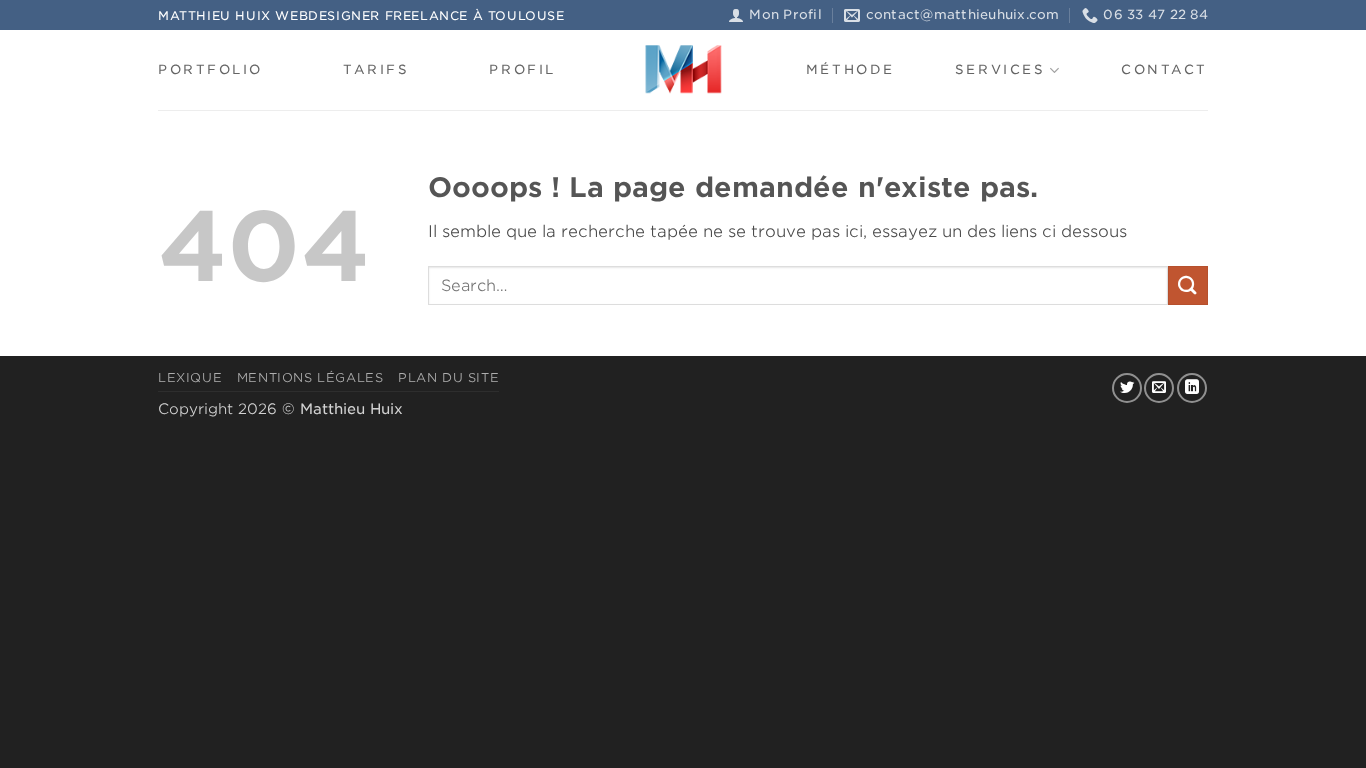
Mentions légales (310, 377)
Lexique (190, 377)
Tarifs (376, 69)
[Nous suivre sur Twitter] (1127, 388)
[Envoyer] (1188, 285)
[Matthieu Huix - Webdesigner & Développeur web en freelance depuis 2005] (683, 70)
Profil (522, 69)
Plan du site (448, 377)
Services (1000, 69)
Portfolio (210, 69)
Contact (1164, 69)
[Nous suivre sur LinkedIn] (1192, 388)
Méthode (850, 69)
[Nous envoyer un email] (1159, 388)
